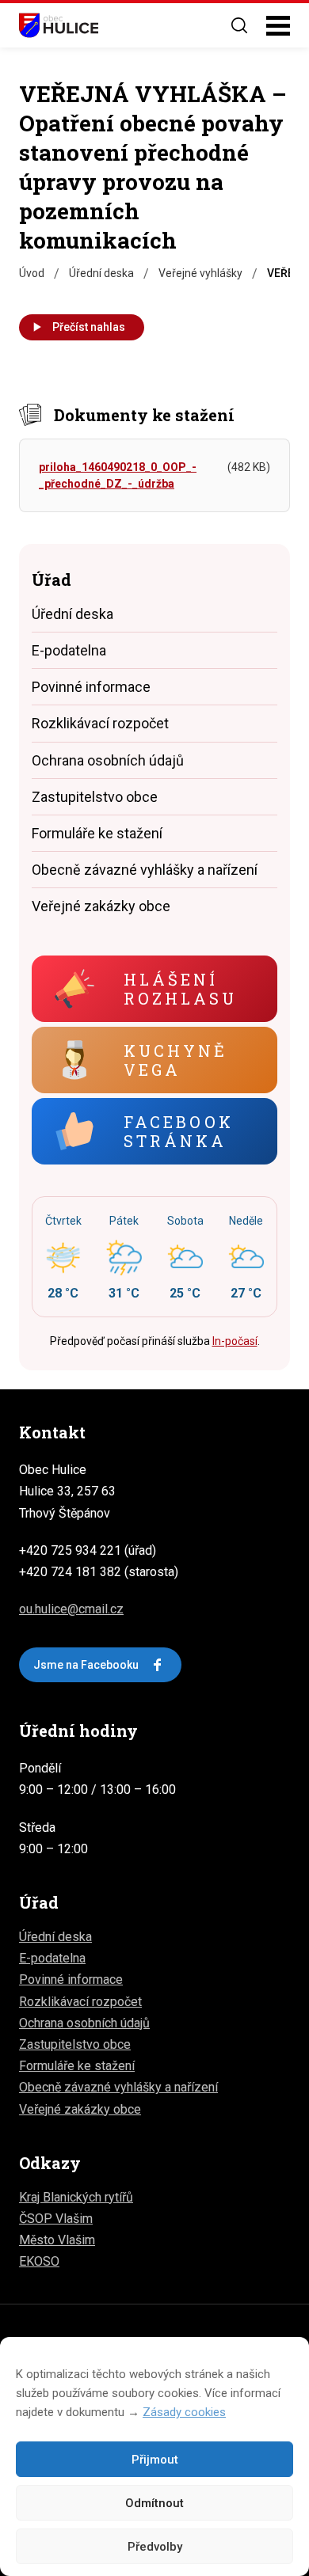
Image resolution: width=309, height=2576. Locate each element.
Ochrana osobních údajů (108, 760)
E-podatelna (69, 650)
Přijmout (155, 2460)
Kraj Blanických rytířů (76, 2197)
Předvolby (155, 2547)
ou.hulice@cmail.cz (71, 1609)
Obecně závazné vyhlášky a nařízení (145, 870)
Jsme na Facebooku (86, 1665)
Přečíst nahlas (89, 327)
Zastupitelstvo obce (95, 797)
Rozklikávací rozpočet (100, 723)
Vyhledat (239, 25)
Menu (278, 26)
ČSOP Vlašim (56, 2219)
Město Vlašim (57, 2240)
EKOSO (39, 2261)
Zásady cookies (184, 2412)
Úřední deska (72, 614)
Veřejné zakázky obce (101, 906)
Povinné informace (91, 687)
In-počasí (235, 1341)
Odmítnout (154, 2503)
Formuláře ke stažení (97, 833)
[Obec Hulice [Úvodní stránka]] (59, 25)
